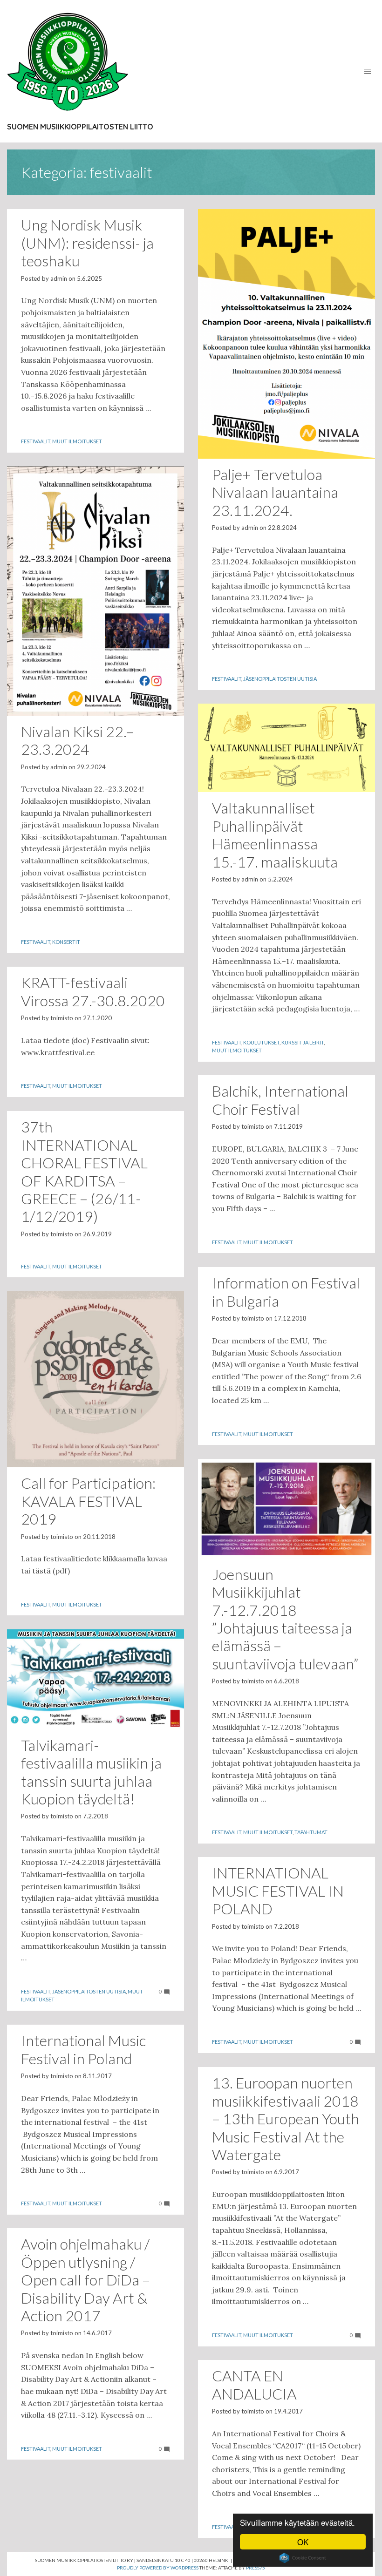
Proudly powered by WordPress (158, 2568)
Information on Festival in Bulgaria (286, 1291)
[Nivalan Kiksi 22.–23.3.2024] (95, 591)
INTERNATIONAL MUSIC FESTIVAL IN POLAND (278, 1891)
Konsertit (66, 942)
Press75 (256, 2568)
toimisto (62, 1018)
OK (303, 2542)
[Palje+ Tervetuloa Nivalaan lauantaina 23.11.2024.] (286, 334)
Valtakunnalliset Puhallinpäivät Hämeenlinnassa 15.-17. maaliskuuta (275, 834)
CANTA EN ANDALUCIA (254, 2384)
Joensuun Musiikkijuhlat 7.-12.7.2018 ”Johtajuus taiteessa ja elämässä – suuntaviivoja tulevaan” (285, 1619)
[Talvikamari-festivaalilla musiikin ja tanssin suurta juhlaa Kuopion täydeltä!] (95, 1679)
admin (59, 278)
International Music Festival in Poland (83, 2049)
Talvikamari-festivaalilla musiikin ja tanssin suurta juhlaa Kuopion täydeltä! (91, 1772)
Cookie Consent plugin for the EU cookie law (303, 2558)
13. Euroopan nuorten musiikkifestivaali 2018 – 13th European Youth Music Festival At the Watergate (286, 2118)
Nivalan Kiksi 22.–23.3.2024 (77, 740)
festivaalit (36, 441)
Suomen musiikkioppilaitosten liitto (80, 127)
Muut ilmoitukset (77, 441)
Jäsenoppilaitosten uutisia (280, 679)
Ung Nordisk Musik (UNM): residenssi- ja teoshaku (87, 243)
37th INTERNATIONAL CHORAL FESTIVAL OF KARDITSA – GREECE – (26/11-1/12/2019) (84, 1171)
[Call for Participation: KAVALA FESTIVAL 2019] (95, 1379)
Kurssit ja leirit (303, 1042)
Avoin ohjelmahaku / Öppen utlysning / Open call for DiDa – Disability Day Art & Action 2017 (85, 2280)
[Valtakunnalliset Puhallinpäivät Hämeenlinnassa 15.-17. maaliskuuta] (286, 748)
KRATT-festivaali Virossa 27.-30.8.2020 (93, 991)
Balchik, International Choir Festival (280, 1100)
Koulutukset (261, 1042)
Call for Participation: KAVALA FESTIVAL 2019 (88, 1501)
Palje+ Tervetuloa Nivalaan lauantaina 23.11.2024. (275, 492)
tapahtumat (311, 1832)
